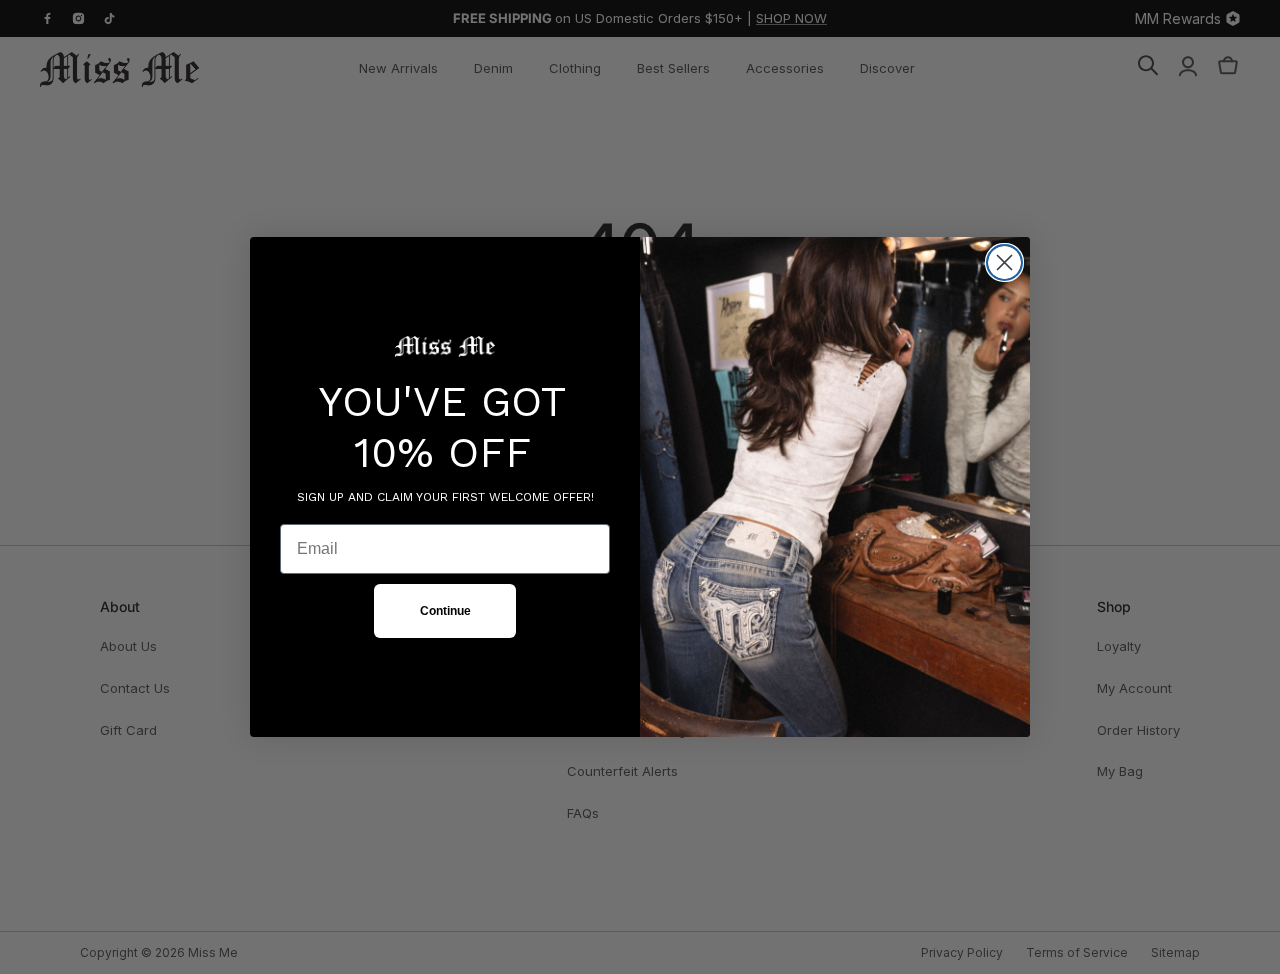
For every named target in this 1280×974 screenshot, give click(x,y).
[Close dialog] (1004, 262)
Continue (445, 611)
